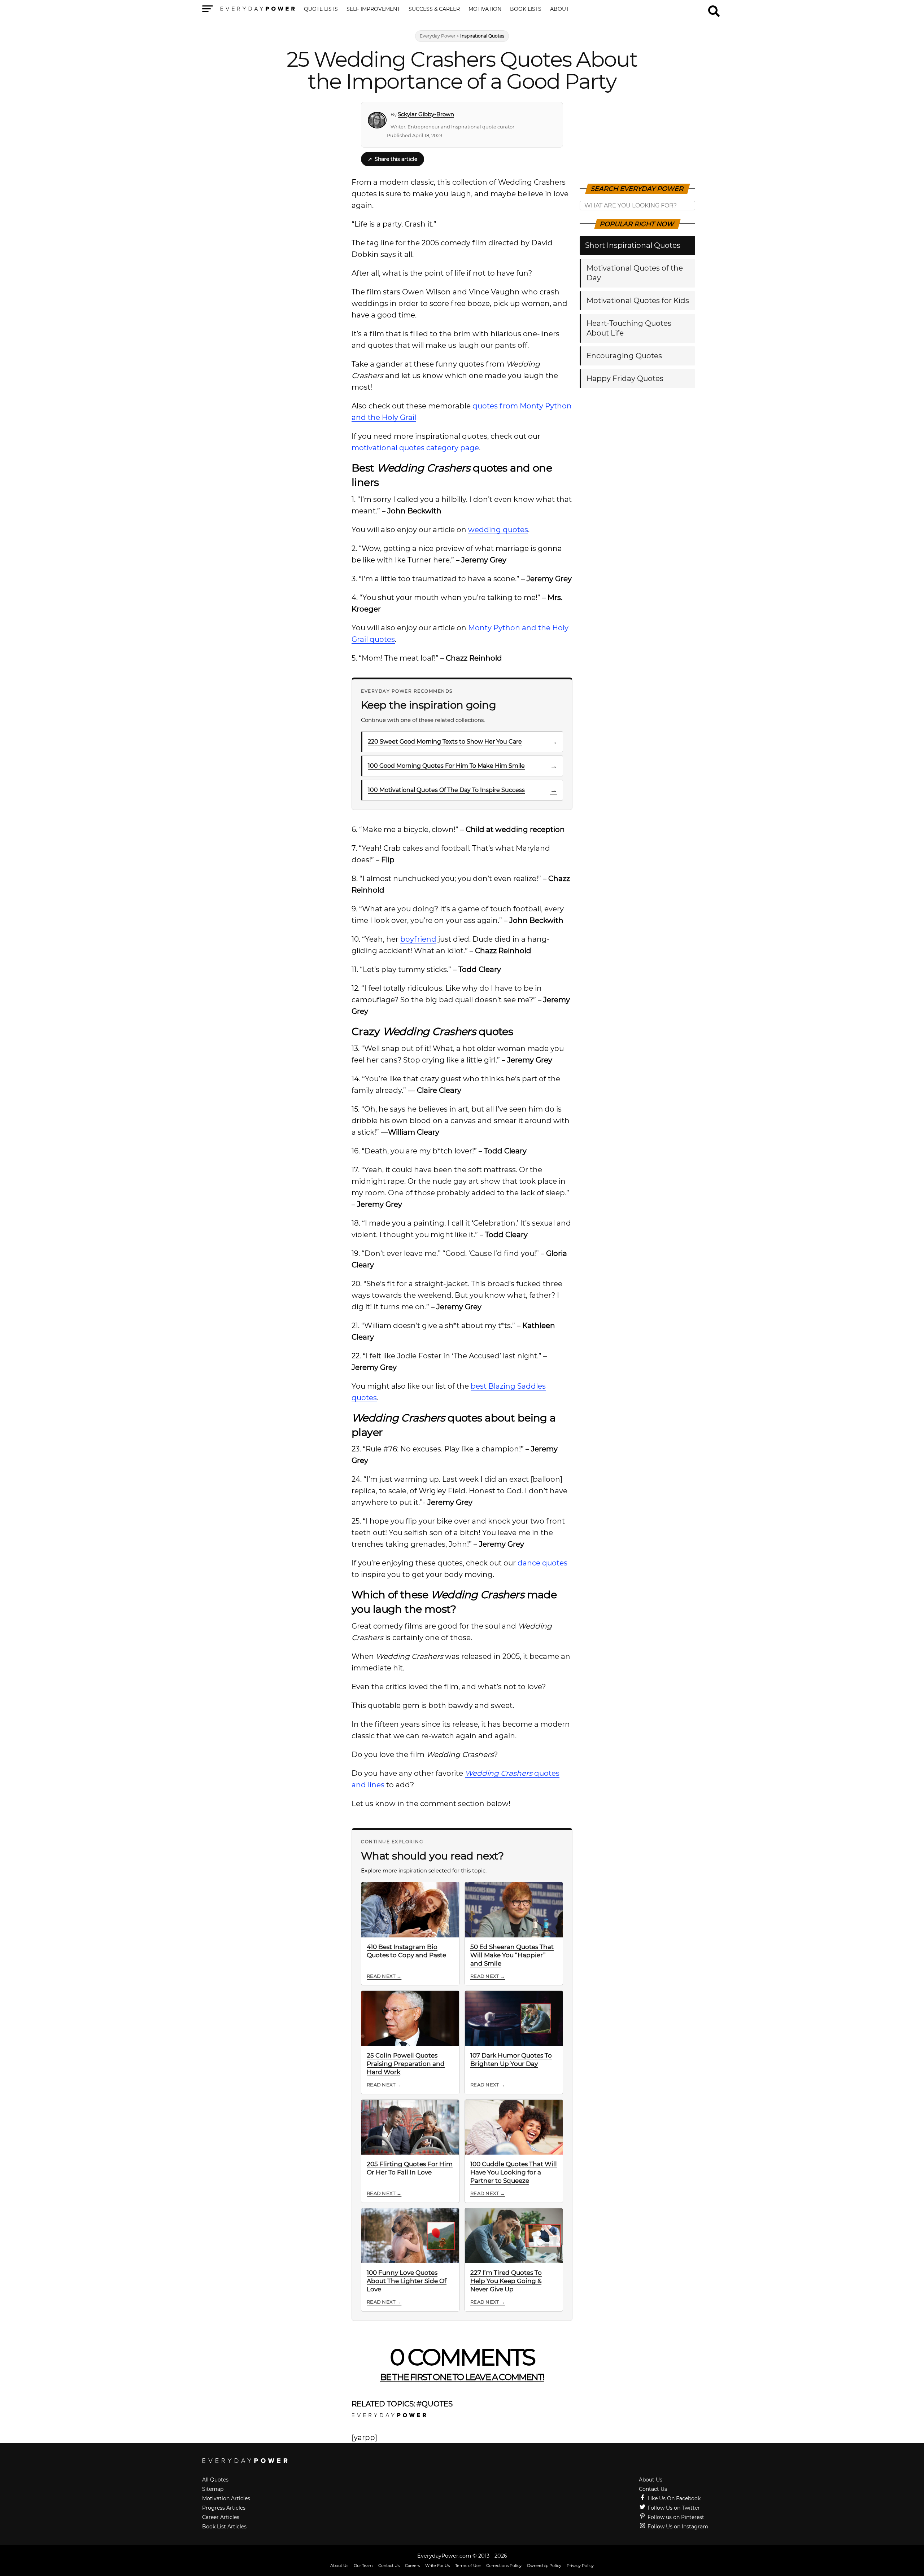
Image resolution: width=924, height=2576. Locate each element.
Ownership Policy (544, 2566)
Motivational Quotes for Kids (638, 301)
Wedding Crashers (499, 1773)
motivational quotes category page (415, 448)
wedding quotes (498, 530)
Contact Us (653, 2489)
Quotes (437, 2404)
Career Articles (221, 2517)
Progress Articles (224, 2508)
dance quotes (542, 1563)
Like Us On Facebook (673, 2498)
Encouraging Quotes (624, 356)
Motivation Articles (226, 2498)
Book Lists (526, 9)
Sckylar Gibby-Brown (426, 114)
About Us (651, 2480)
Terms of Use (468, 2566)
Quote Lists (321, 9)
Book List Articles (224, 2527)
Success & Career (434, 9)
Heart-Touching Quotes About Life (629, 328)
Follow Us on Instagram (677, 2527)
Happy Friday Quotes (625, 378)
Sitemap (213, 2489)
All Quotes (215, 2480)
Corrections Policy (504, 2566)
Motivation (485, 9)
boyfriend (418, 939)
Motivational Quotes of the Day (635, 273)
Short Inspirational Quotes (633, 245)
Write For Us (437, 2566)
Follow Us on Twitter (673, 2508)
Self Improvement (373, 9)
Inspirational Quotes (482, 36)
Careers (412, 2566)
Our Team (363, 2566)
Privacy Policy (580, 2566)
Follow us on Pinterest (675, 2517)
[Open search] (714, 8)
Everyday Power (438, 36)
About (559, 9)
